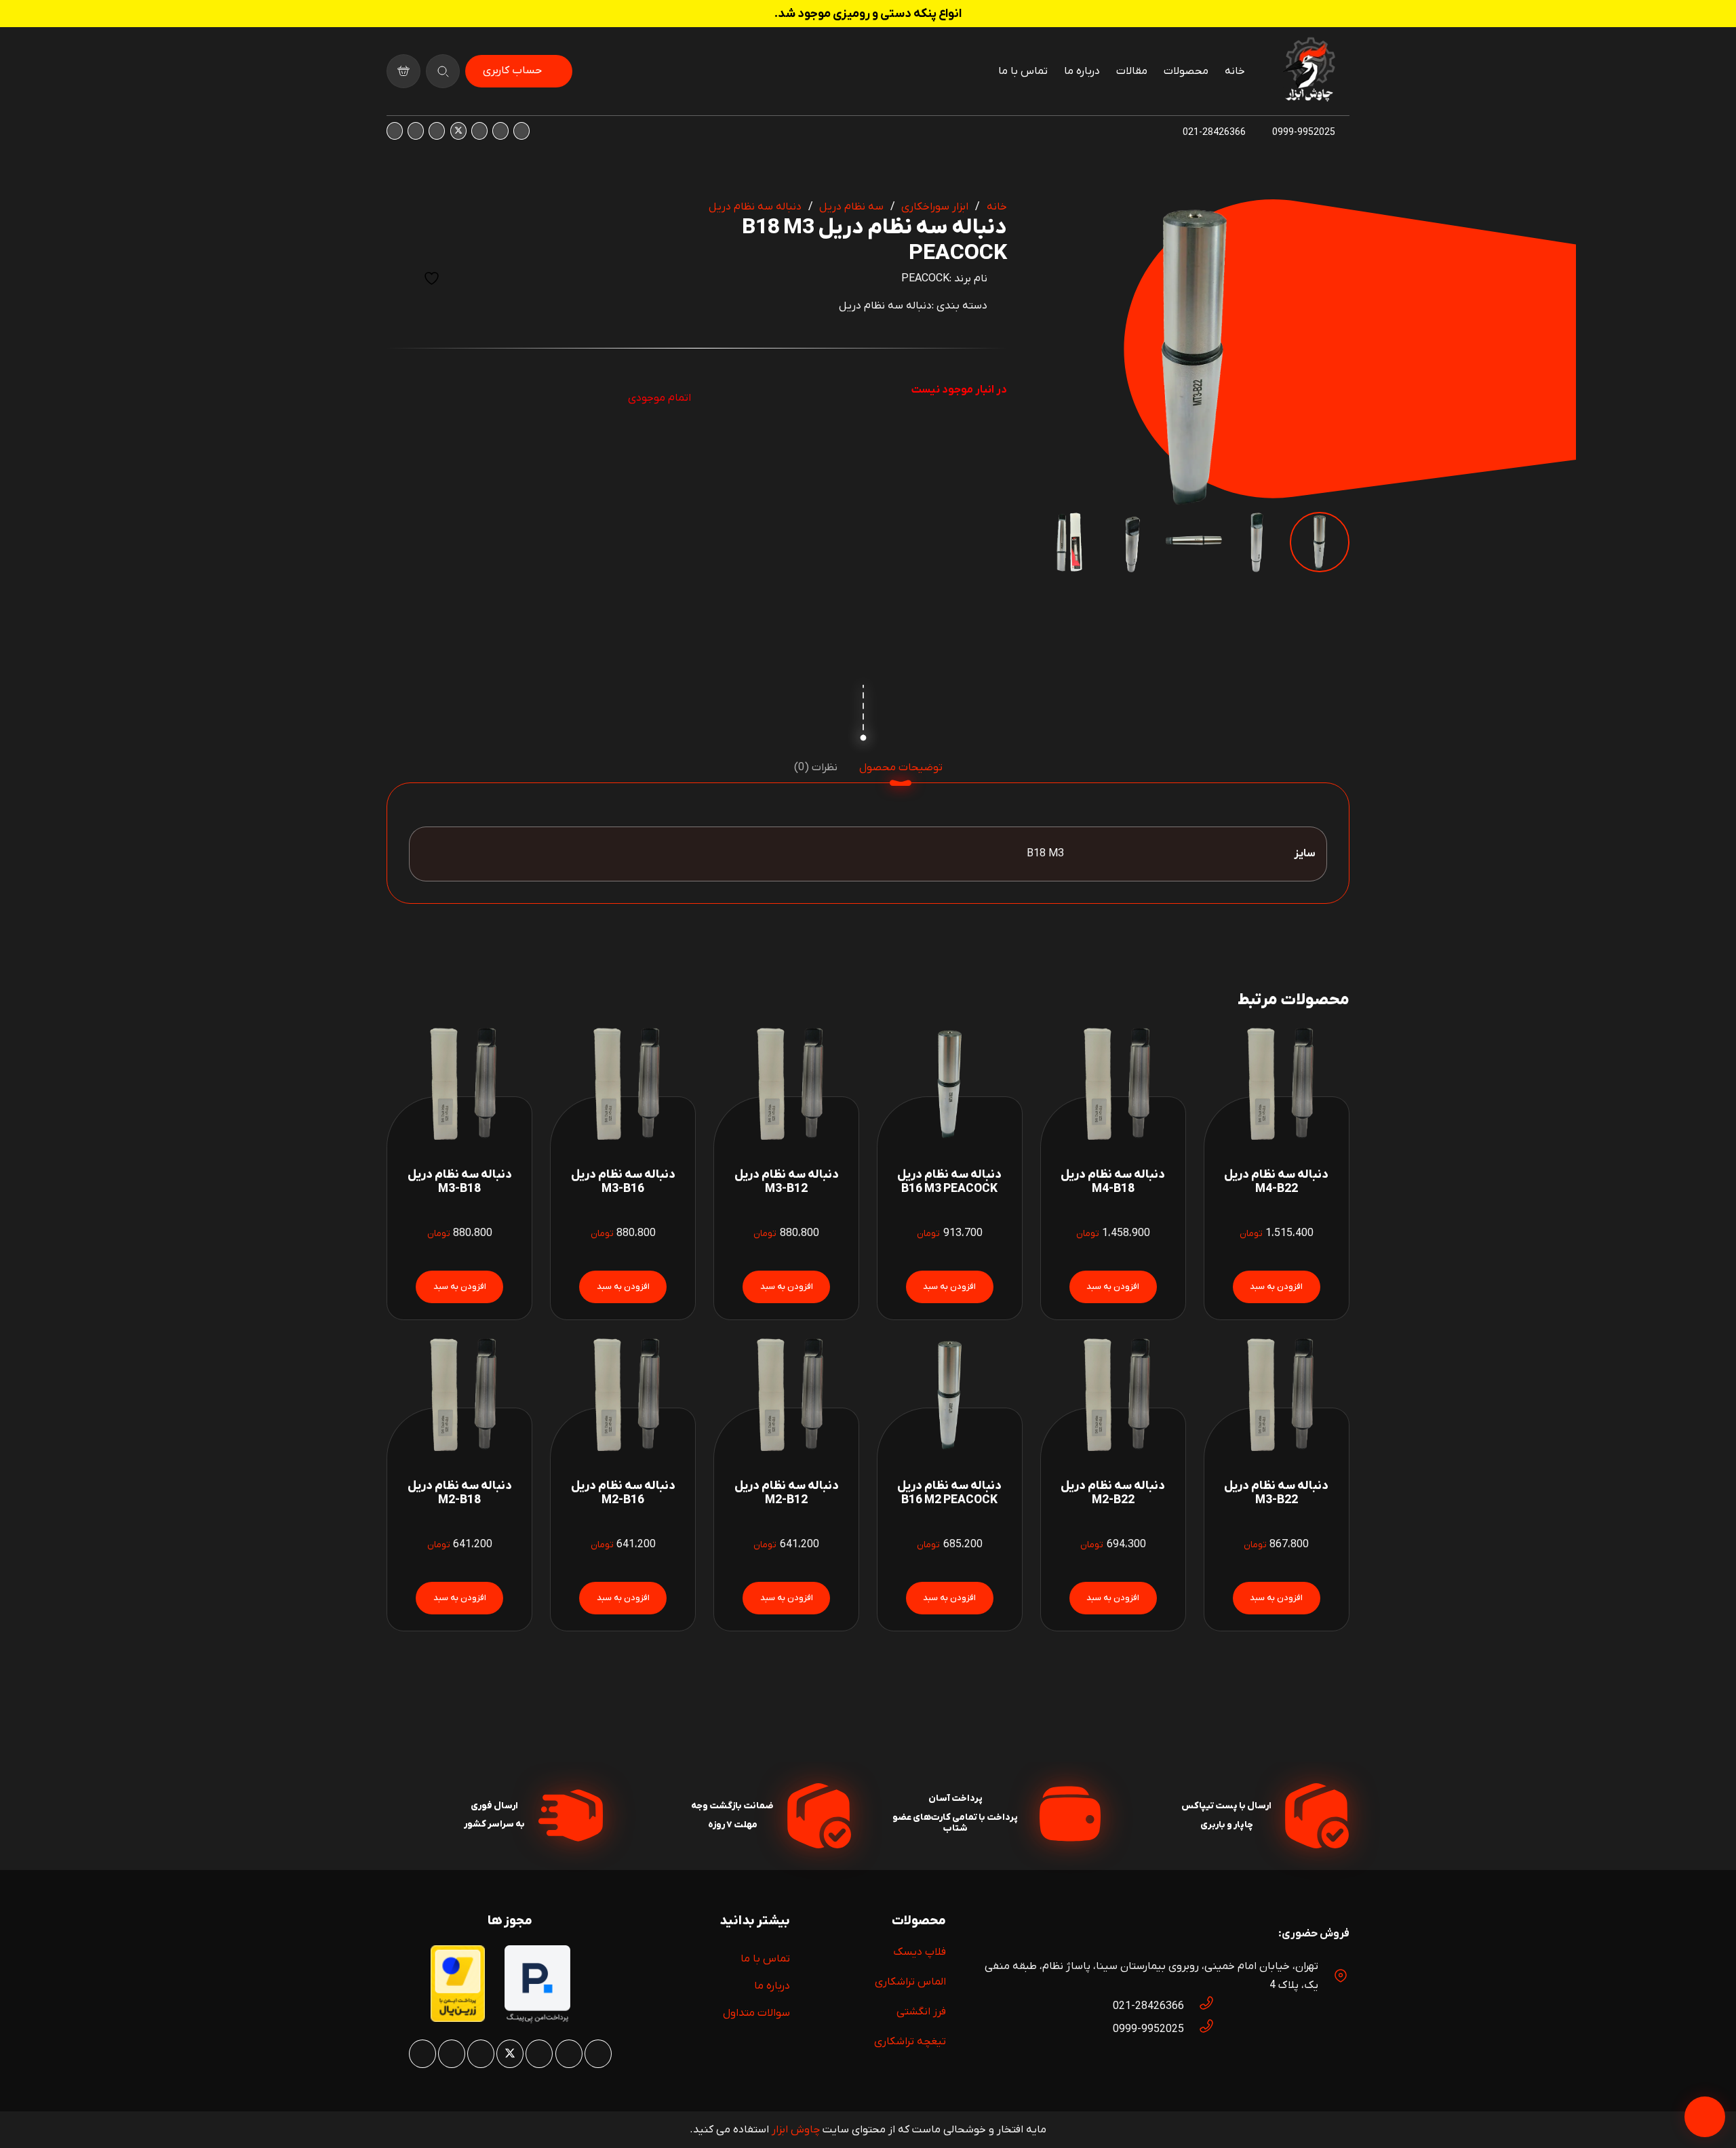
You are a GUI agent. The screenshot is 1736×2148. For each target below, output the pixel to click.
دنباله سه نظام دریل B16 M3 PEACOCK (949, 1182)
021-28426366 (1148, 2006)
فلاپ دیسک (920, 1952)
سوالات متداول (756, 2013)
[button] (1061, 221)
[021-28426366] (1200, 2006)
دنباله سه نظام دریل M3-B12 (787, 1182)
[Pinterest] (479, 131)
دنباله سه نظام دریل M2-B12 (787, 1493)
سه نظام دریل (851, 207)
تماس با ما (765, 1959)
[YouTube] (437, 131)
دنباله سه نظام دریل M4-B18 (1113, 1182)
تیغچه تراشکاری (910, 2042)
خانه (997, 207)
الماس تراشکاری (910, 1982)
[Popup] (443, 71)
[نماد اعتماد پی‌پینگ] (537, 2021)
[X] (458, 131)
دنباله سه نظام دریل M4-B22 (1276, 1182)
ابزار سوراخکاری (935, 207)
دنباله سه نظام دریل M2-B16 (623, 1493)
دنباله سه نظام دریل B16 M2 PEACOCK (949, 1493)
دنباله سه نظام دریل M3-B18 (460, 1182)
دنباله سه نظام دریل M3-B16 (623, 1182)
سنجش (398, 278)
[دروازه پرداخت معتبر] (458, 2019)
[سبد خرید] (403, 71)
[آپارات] (416, 131)
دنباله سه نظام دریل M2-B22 (1113, 1493)
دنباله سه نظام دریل (755, 207)
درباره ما (772, 1986)
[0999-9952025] (1200, 2029)
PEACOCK (925, 279)
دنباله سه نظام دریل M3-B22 (1276, 1493)
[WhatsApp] (500, 131)
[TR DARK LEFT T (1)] (1309, 71)
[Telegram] (395, 131)
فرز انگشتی (921, 2012)
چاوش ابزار (796, 2130)
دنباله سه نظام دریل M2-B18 (460, 1493)
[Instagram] (521, 131)
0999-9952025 (1148, 2029)
